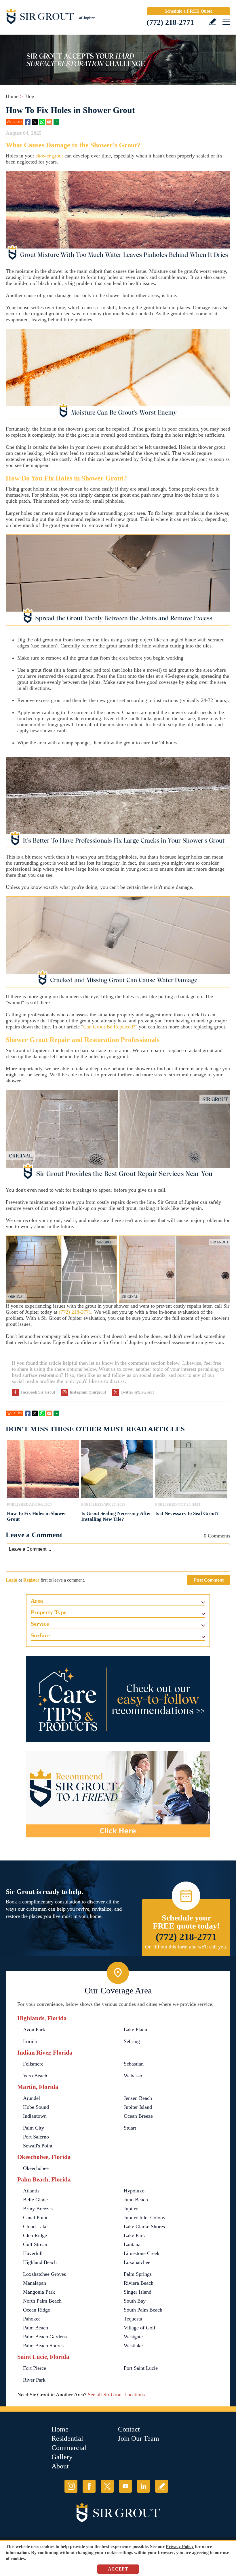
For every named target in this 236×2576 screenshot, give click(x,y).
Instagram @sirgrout (88, 1392)
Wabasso (133, 2076)
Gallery (62, 2457)
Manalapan (35, 2283)
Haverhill (33, 2253)
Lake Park (134, 2235)
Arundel (32, 2098)
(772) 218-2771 (170, 22)
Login (12, 1580)
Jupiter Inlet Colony (145, 2218)
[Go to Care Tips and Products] (118, 1699)
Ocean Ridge (37, 2310)
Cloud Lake (35, 2226)
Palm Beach (36, 2328)
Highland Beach (40, 2262)
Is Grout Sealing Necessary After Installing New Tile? (116, 1516)
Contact (129, 2429)
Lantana (132, 2244)
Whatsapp (42, 122)
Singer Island (138, 2292)
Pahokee (32, 2319)
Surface (40, 1635)
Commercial (69, 2448)
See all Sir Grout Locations (116, 2395)
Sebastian (134, 2064)
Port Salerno (36, 2137)
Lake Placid (136, 2029)
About (60, 2466)
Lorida (30, 2041)
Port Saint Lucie (141, 2368)
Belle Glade (35, 2200)
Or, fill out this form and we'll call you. (186, 1947)
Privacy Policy (180, 2546)
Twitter (35, 122)
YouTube (125, 2486)
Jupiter (131, 2209)
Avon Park (34, 2029)
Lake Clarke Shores (144, 2226)
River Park (34, 2380)
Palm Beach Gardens (45, 2337)
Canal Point (35, 2218)
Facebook (28, 122)
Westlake (133, 2346)
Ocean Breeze (138, 2116)
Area (37, 1601)
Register (31, 1580)
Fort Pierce (35, 2368)
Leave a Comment (34, 1535)
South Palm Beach (143, 2310)
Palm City (34, 2128)
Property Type (49, 1612)
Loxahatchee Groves (44, 2274)
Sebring (132, 2041)
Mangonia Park (39, 2292)
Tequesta (133, 2319)
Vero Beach (35, 2076)
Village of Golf (140, 2328)
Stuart (130, 2128)
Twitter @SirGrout (137, 1392)
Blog (29, 96)
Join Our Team (139, 2438)
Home (12, 96)
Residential (67, 2438)
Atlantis (31, 2191)
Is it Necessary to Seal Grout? (187, 1513)
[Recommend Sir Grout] (118, 1794)
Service (40, 1624)
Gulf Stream (36, 2244)
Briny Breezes (38, 2209)
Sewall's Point (38, 2146)
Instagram (71, 2486)
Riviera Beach (139, 2283)
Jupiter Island (138, 2107)
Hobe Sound (36, 2107)
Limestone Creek (142, 2253)
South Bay (135, 2301)
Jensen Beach (138, 2098)
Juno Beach (136, 2200)
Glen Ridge (35, 2235)
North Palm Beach (42, 2301)
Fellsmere (33, 2064)
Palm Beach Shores (43, 2346)
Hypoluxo (134, 2191)
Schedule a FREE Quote (189, 11)
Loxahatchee (137, 2262)
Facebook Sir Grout (38, 1392)
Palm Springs (138, 2274)
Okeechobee (36, 2168)
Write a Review (213, 22)
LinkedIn (143, 2486)
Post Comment (209, 1580)
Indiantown (35, 2116)
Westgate (133, 2337)
